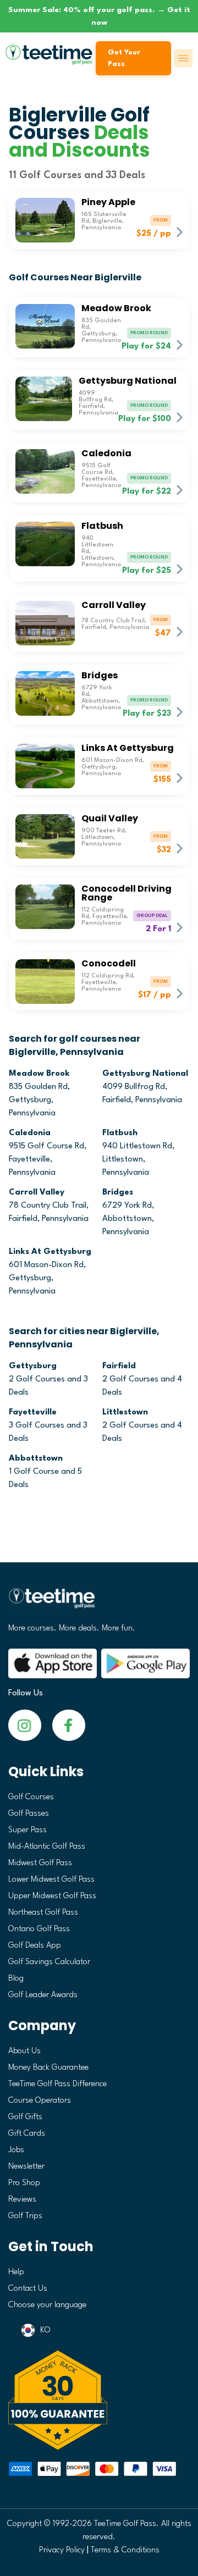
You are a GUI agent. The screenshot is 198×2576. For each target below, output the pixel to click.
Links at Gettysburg (50, 1252)
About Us (24, 2051)
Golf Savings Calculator (49, 1962)
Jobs (16, 2150)
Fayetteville (33, 1413)
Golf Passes (29, 1814)
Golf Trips (25, 2216)
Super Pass (28, 1830)
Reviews (22, 2200)
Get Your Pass (124, 58)
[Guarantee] (99, 2400)
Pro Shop (24, 2183)
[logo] (99, 1603)
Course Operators (40, 2101)
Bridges (118, 1193)
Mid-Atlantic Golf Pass (47, 1847)
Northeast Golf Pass (43, 1913)
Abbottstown (36, 1459)
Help (16, 2272)
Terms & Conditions (125, 2550)
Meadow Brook (39, 1074)
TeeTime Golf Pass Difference (57, 2084)
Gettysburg (33, 1366)
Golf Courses (31, 1797)
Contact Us (28, 2289)
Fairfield (119, 1366)
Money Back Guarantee (48, 2068)
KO (45, 2331)
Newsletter (26, 2167)
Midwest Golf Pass (40, 1863)
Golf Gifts (25, 2117)
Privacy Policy (62, 2550)
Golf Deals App (35, 1946)
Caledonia (30, 1133)
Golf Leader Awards (43, 1995)
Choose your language (47, 2305)
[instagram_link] (69, 1725)
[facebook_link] (25, 1725)
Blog (16, 1979)
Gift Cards (27, 2134)
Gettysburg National (145, 1074)
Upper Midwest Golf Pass (52, 1896)
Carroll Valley (37, 1193)
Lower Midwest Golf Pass (51, 1880)
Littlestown (125, 1413)
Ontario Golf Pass (39, 1929)
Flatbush (120, 1133)
